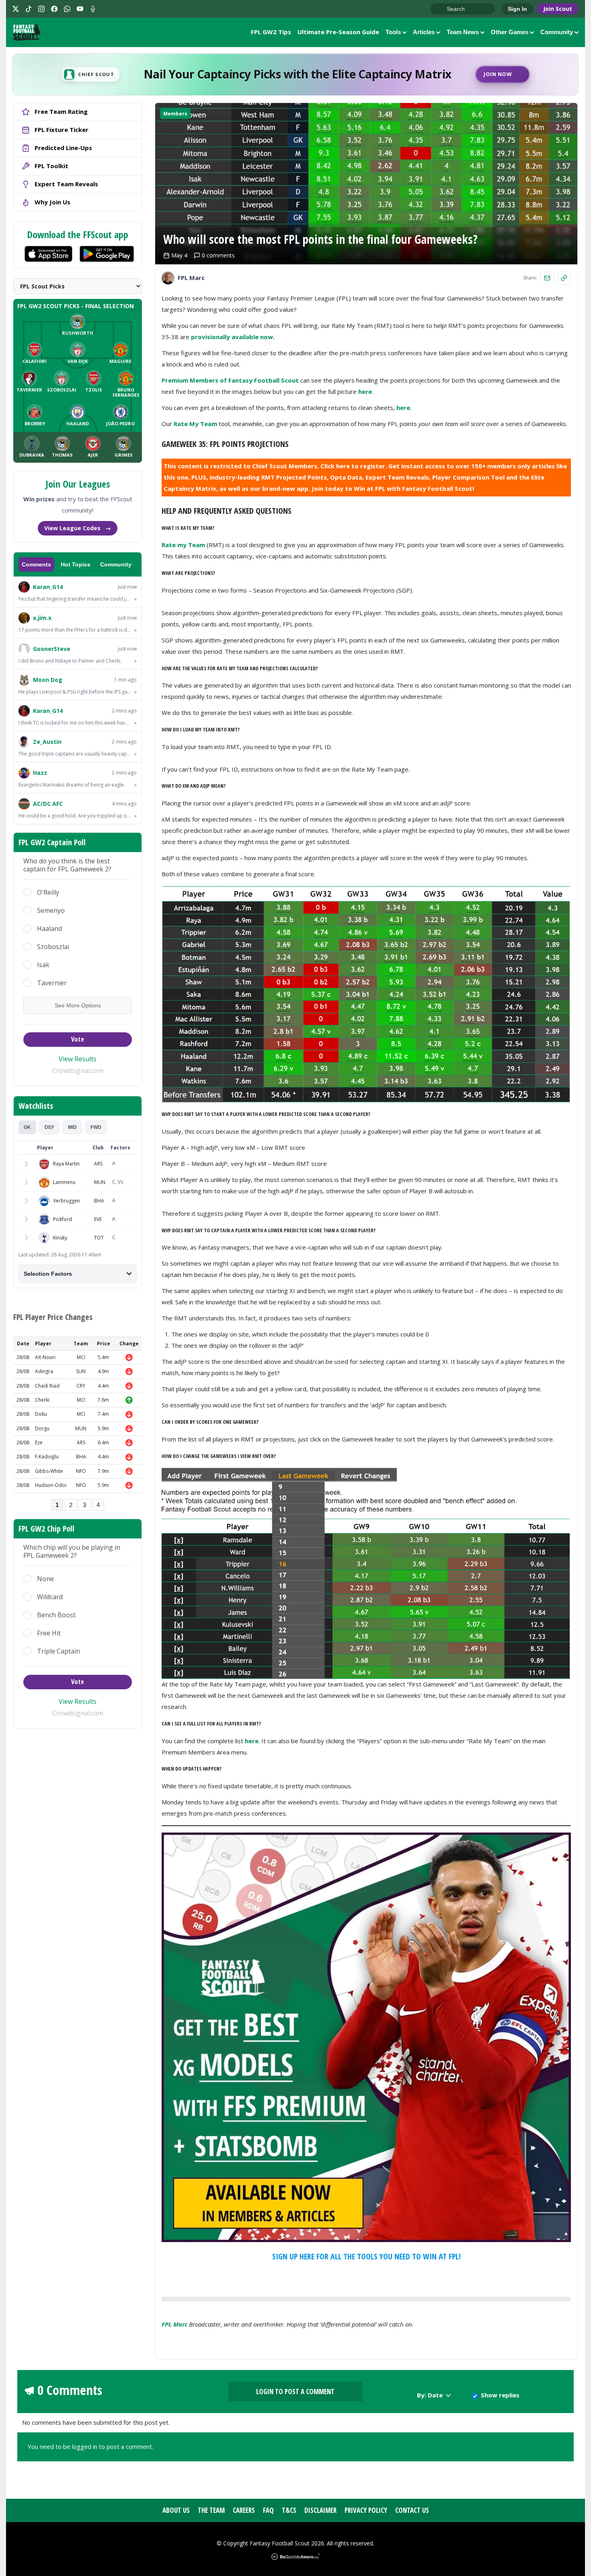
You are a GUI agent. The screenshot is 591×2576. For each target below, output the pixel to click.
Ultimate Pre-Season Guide (338, 32)
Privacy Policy (366, 2510)
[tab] (27, 1127)
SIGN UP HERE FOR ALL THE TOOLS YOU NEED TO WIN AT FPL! (366, 2256)
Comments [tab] (36, 564)
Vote (78, 1039)
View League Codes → (78, 528)
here (365, 391)
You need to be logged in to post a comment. (90, 2446)
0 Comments (70, 2390)
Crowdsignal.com (78, 1071)
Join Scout (558, 9)
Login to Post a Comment (295, 2392)
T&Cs (289, 2510)
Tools (393, 32)
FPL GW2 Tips (271, 32)
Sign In (517, 9)
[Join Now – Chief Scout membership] (295, 74)
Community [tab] (116, 564)
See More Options (78, 1005)
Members (175, 114)
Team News (463, 32)
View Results (78, 1059)
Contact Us (412, 2510)
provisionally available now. (233, 337)
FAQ (268, 2510)
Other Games (510, 32)
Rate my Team (183, 545)
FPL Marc (174, 2324)
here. (404, 408)
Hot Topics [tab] (76, 564)
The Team (211, 2510)
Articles (424, 32)
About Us (176, 2510)
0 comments (218, 255)
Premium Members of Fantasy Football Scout (230, 380)
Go (441, 9)
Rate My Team (195, 424)
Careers (244, 2510)
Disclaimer (320, 2510)
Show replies (500, 2395)
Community (557, 32)
